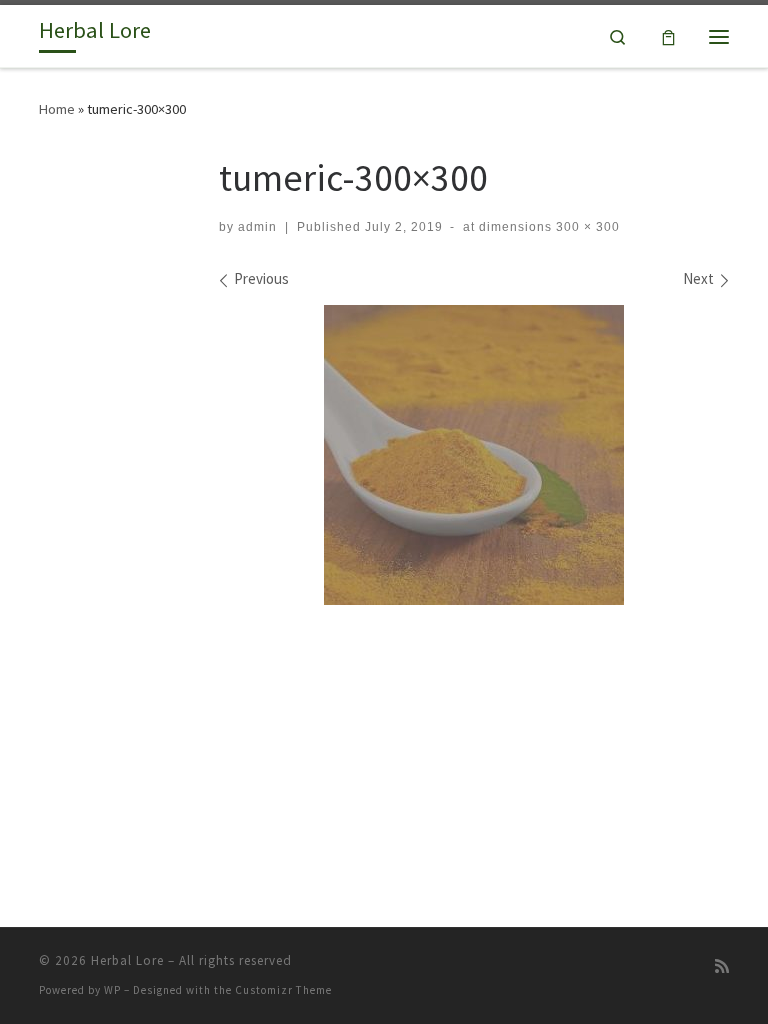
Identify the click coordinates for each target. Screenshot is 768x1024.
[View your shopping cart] (668, 36)
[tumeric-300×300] (474, 455)
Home (57, 109)
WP (112, 990)
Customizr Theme (283, 990)
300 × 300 (586, 227)
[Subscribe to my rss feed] (722, 966)
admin (257, 227)
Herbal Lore (127, 960)
